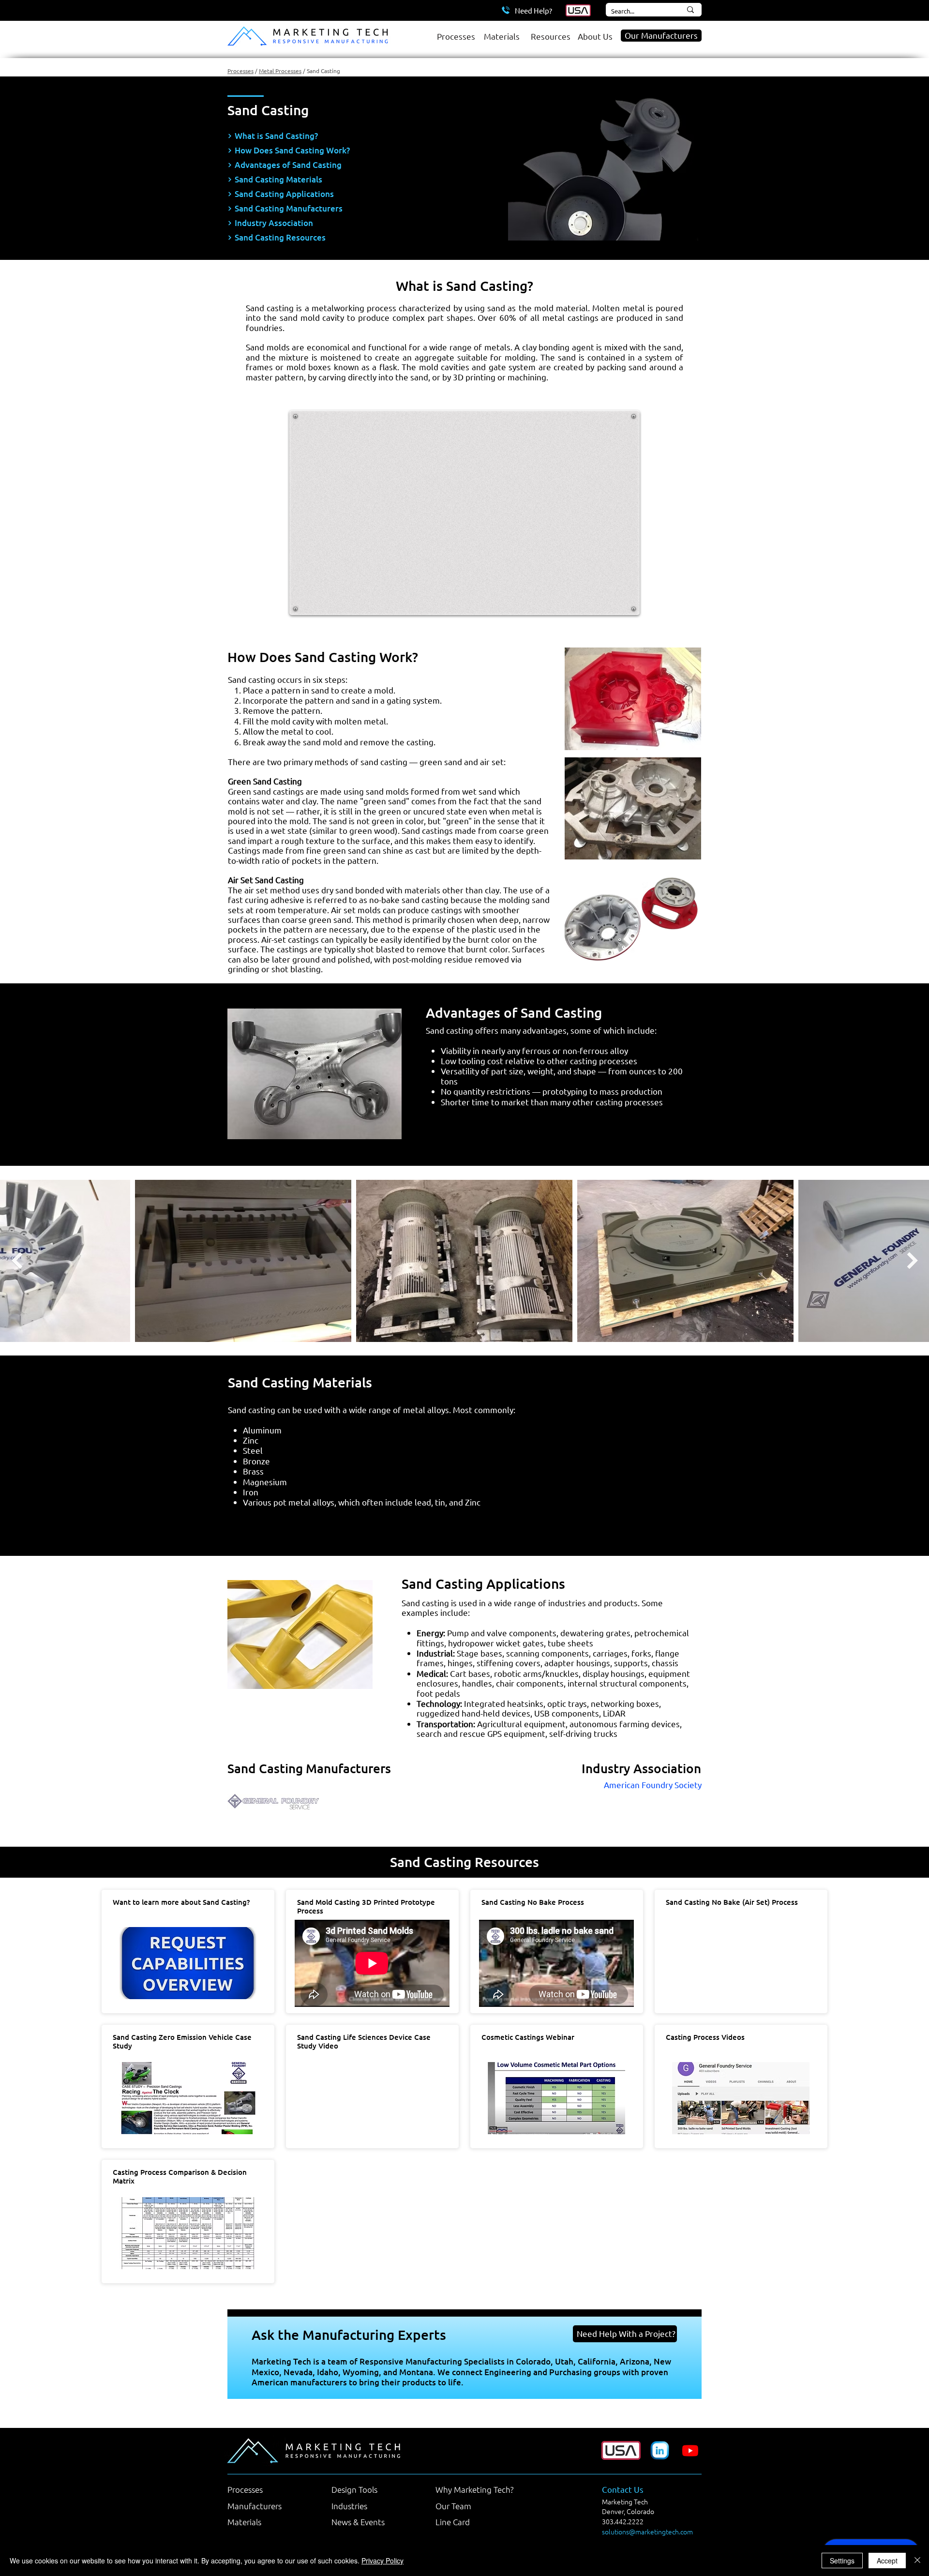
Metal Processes (280, 71)
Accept (887, 2561)
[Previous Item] (17, 1260)
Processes (240, 71)
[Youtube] (690, 2450)
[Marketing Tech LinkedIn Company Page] (660, 2450)
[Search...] (690, 10)
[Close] (917, 2561)
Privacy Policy (382, 2561)
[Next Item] (912, 1260)
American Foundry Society (653, 1785)
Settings (842, 2561)
